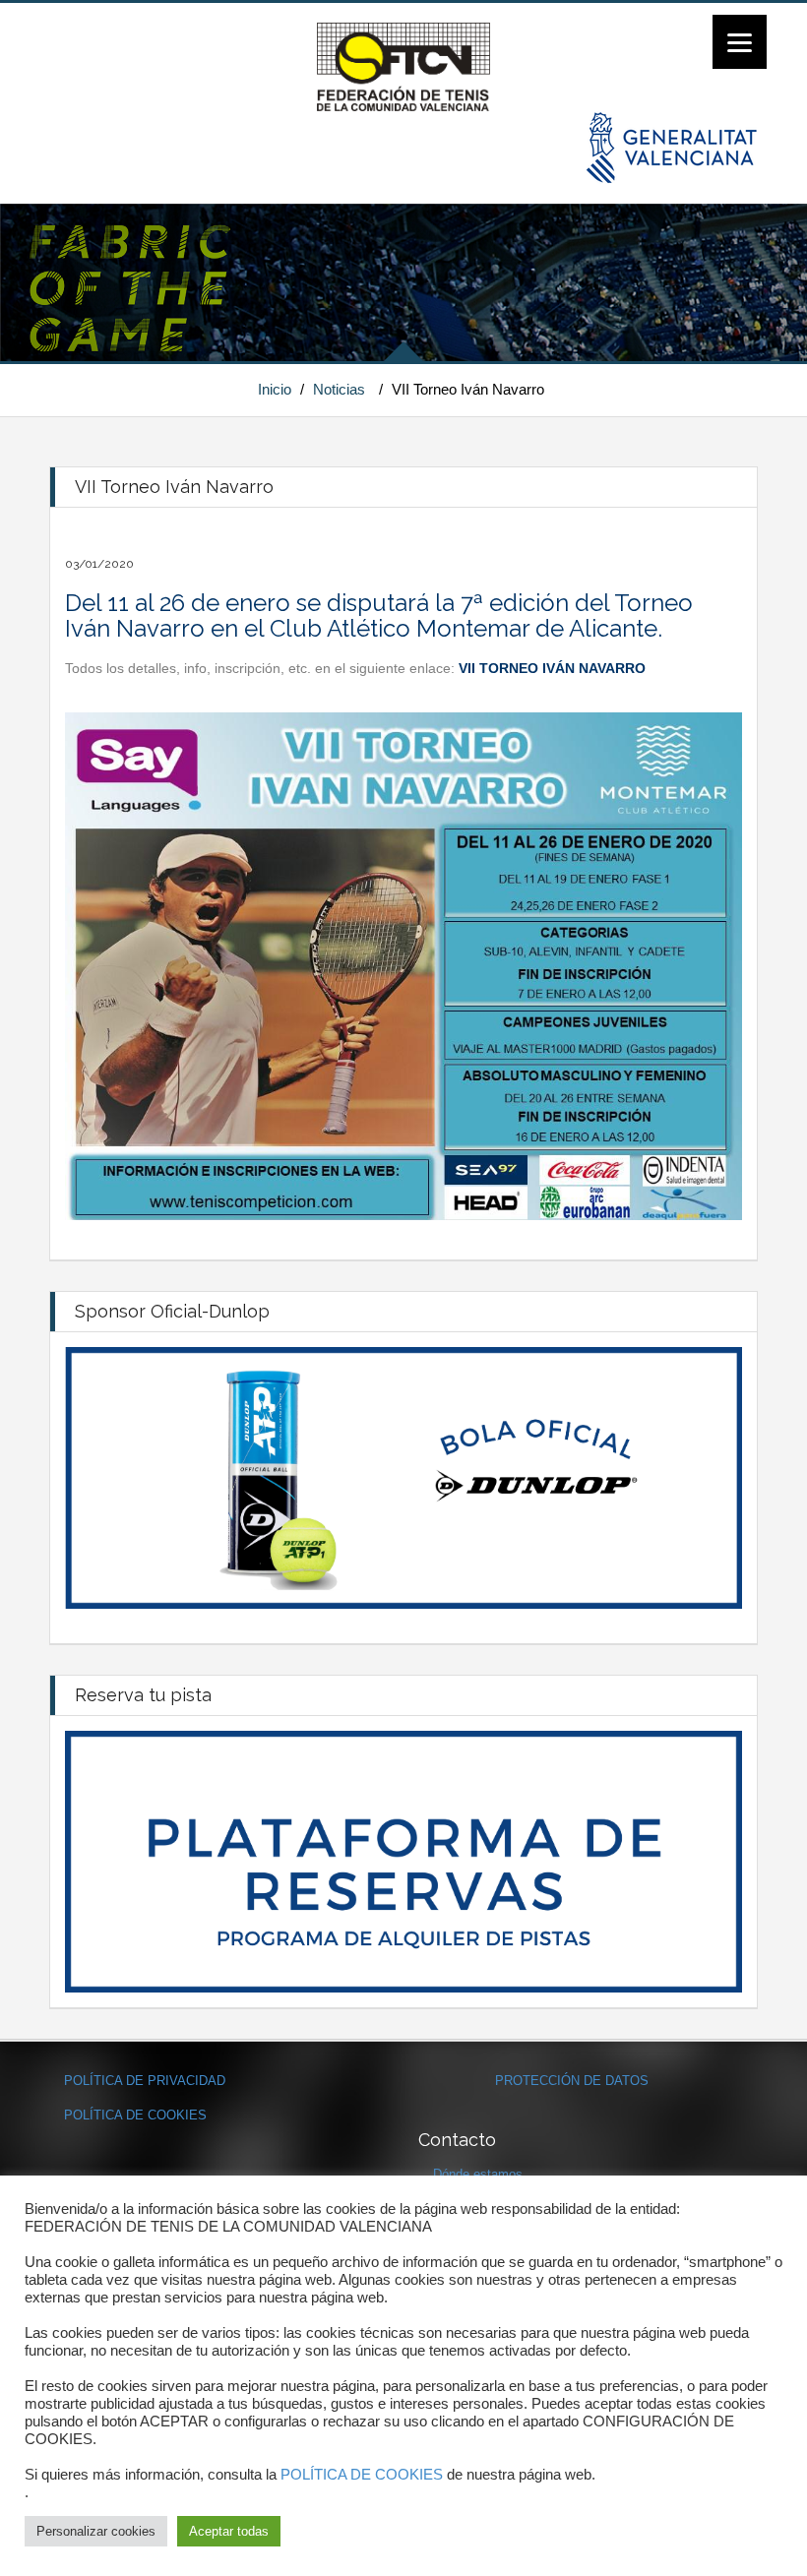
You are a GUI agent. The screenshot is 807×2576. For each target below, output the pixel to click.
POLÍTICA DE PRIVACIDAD (145, 2081)
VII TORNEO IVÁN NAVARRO (552, 668)
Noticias (339, 389)
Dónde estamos (478, 2174)
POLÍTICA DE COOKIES (135, 2115)
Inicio (275, 389)
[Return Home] (403, 66)
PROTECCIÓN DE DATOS (572, 2081)
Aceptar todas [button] (229, 2531)
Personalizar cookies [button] (96, 2531)
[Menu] (740, 42)
